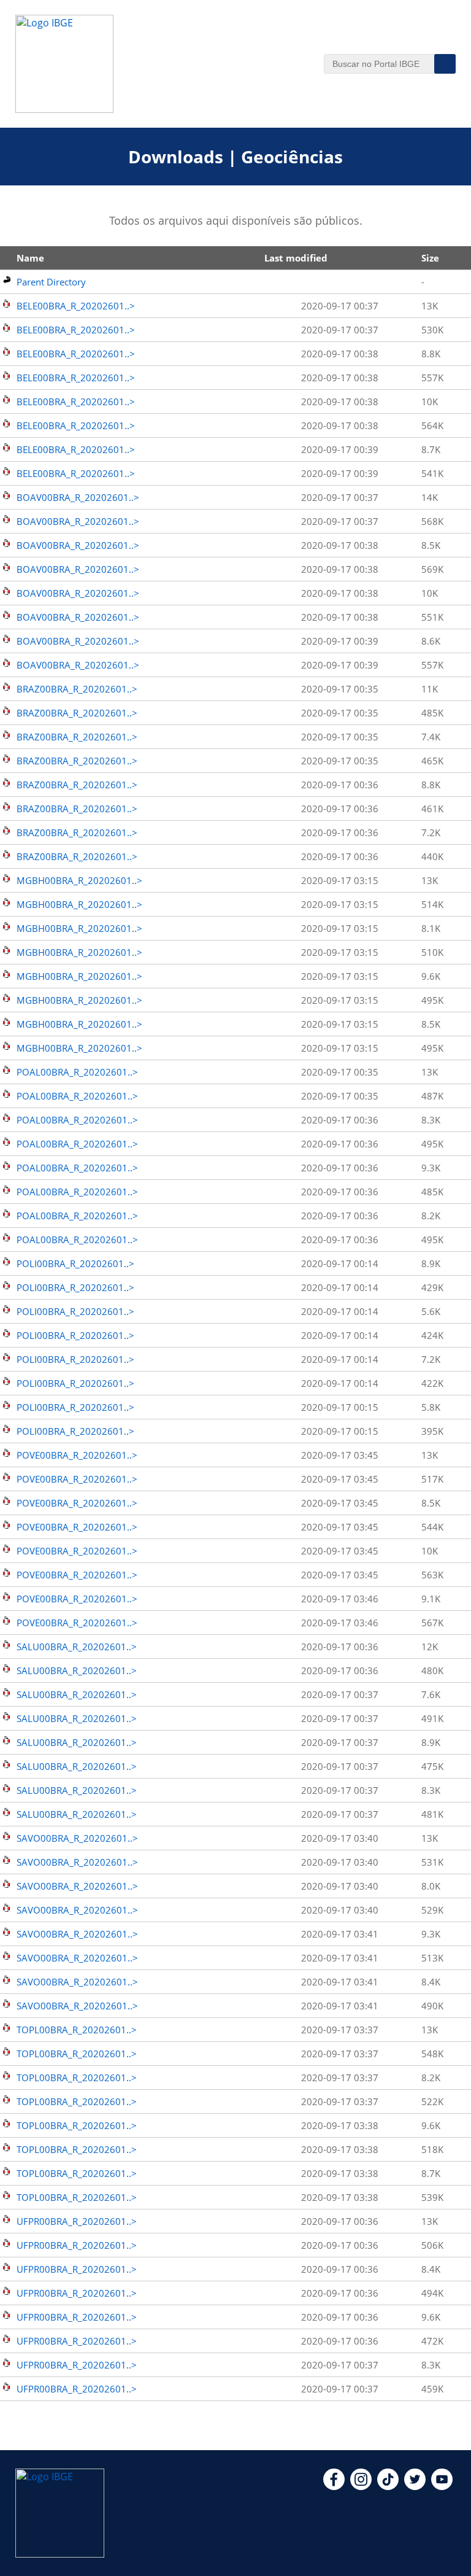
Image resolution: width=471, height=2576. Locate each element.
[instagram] (361, 2486)
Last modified (296, 258)
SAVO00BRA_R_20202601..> (77, 1838)
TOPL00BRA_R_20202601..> (77, 2030)
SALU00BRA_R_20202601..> (77, 1647)
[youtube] (442, 2486)
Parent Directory (51, 282)
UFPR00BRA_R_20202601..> (77, 2221)
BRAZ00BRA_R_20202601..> (77, 689)
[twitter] (415, 2486)
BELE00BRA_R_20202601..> (76, 306)
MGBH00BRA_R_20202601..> (79, 880)
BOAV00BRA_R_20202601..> (78, 497)
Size (430, 258)
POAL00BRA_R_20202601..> (77, 1072)
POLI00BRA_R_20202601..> (75, 1263)
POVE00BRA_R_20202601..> (77, 1455)
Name (30, 258)
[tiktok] (388, 2486)
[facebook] (334, 2486)
